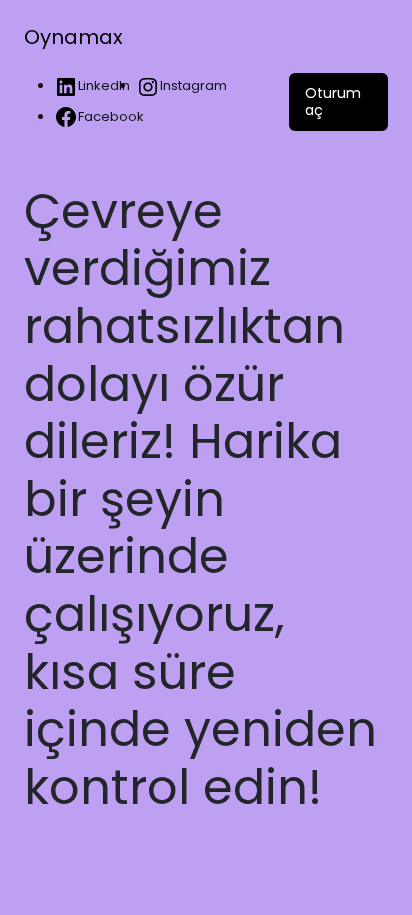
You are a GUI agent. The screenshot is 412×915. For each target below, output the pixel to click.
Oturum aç (333, 101)
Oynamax (73, 37)
